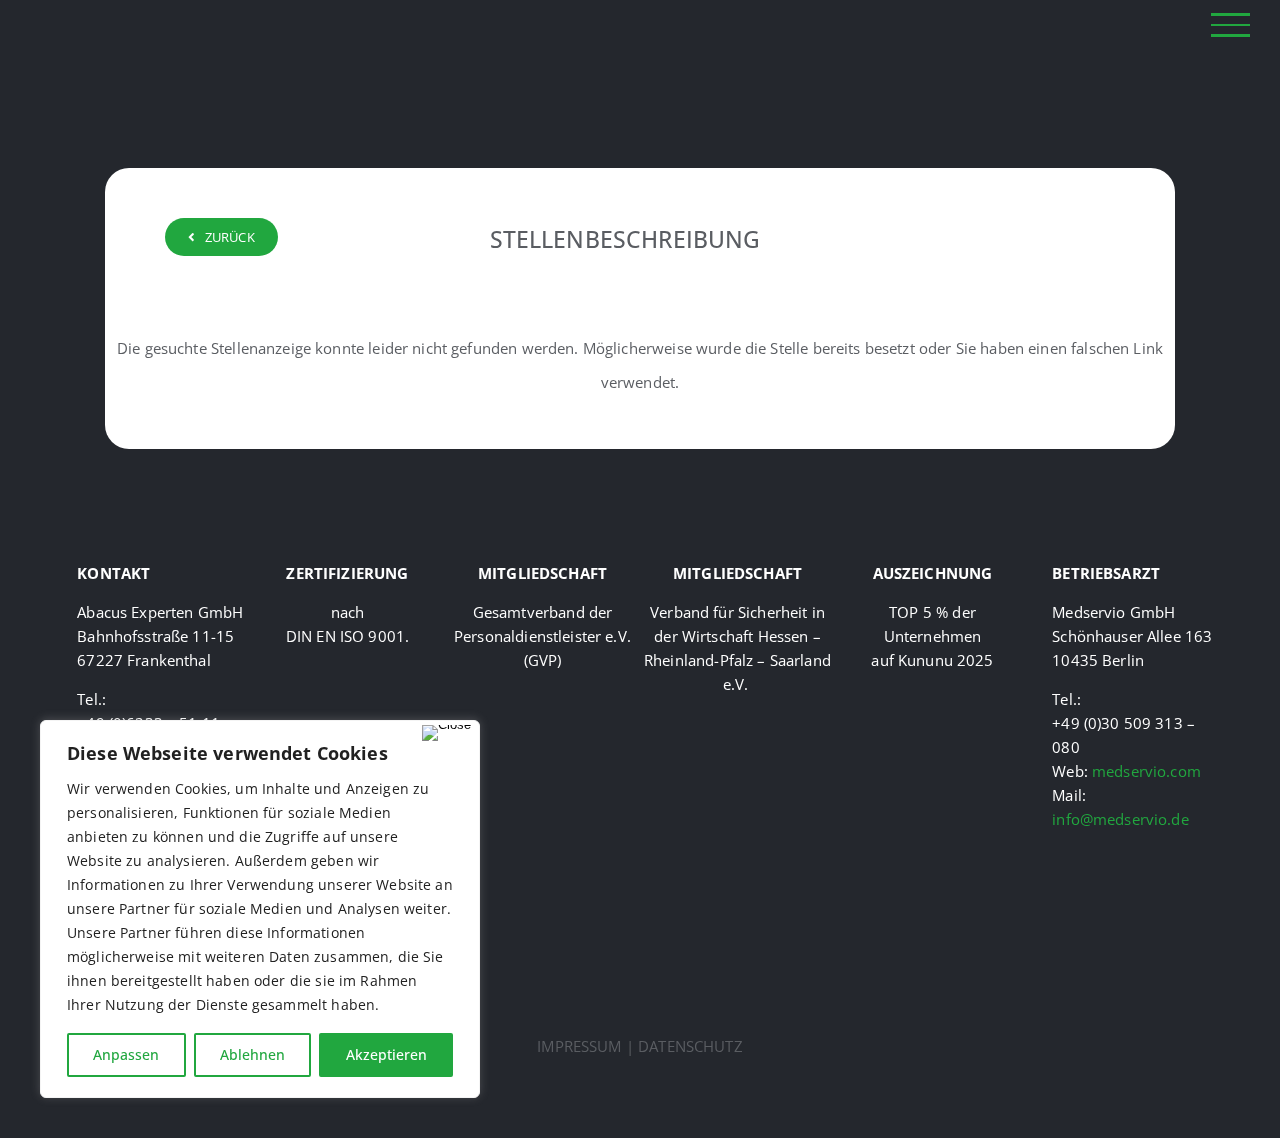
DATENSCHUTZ (690, 1046)
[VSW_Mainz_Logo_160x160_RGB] (737, 723)
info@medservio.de (1120, 819)
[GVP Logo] (542, 699)
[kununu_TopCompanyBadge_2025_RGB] (933, 699)
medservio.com (1146, 771)
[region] (260, 909)
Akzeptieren (386, 1054)
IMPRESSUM (579, 1046)
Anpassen (126, 1054)
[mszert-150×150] (348, 670)
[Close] (446, 733)
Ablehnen (252, 1054)
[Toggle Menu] (1231, 24)
